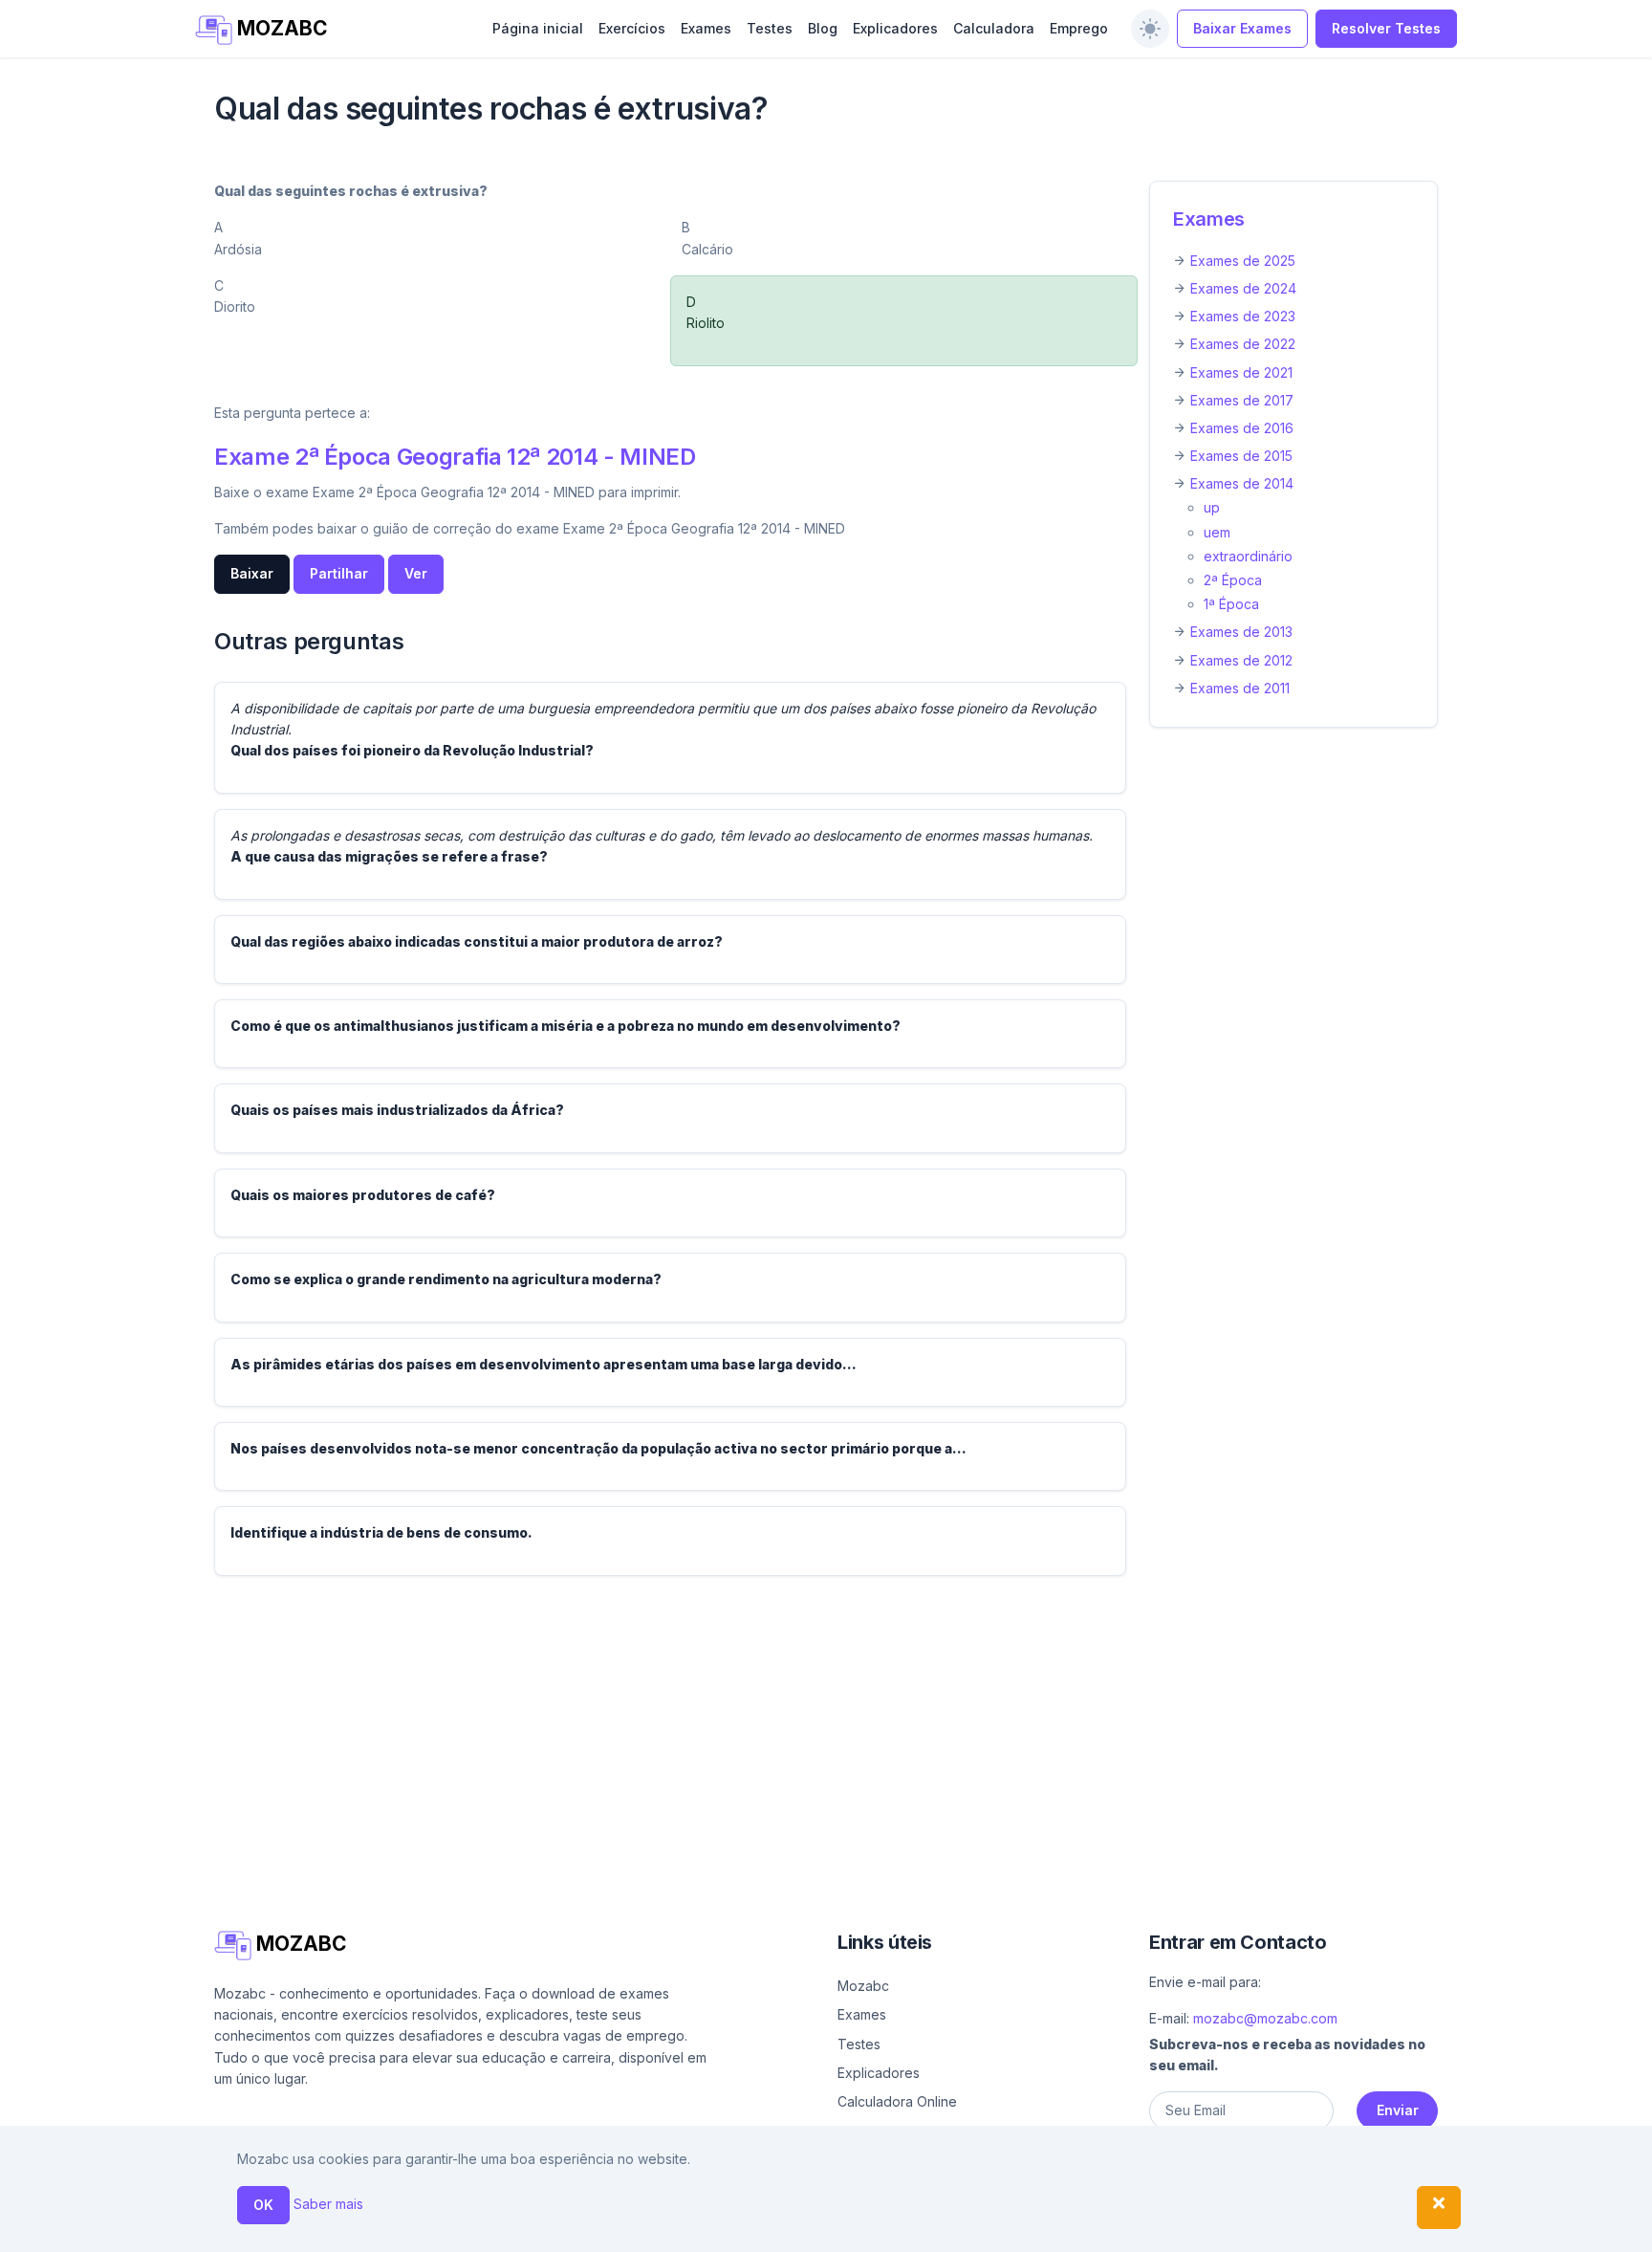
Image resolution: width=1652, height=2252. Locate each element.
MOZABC (280, 28)
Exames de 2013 (1241, 632)
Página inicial (538, 28)
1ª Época (1231, 604)
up (1212, 507)
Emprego (1079, 28)
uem (1217, 532)
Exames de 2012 (1241, 660)
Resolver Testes (1386, 28)
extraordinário (1248, 556)
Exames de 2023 (1243, 316)
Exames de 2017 (1242, 400)
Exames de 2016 (1242, 428)
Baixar (252, 573)
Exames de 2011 (1240, 688)
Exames (706, 28)
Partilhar (339, 573)
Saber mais (328, 2204)
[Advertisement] (788, 1725)
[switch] (1150, 29)
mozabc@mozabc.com (1265, 2018)
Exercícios (632, 28)
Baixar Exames (1242, 28)
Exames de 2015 (1241, 456)
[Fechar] (1439, 2208)
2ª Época (1233, 580)
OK (263, 2205)
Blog (823, 28)
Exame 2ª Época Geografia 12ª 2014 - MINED (455, 457)
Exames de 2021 (1241, 372)
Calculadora (994, 28)
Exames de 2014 (1242, 483)
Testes (770, 28)
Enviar (1398, 2110)
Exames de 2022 (1243, 344)
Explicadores (895, 28)
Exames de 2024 (1243, 288)
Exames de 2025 (1243, 261)
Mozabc (863, 1986)
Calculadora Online (897, 2101)
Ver (416, 573)
